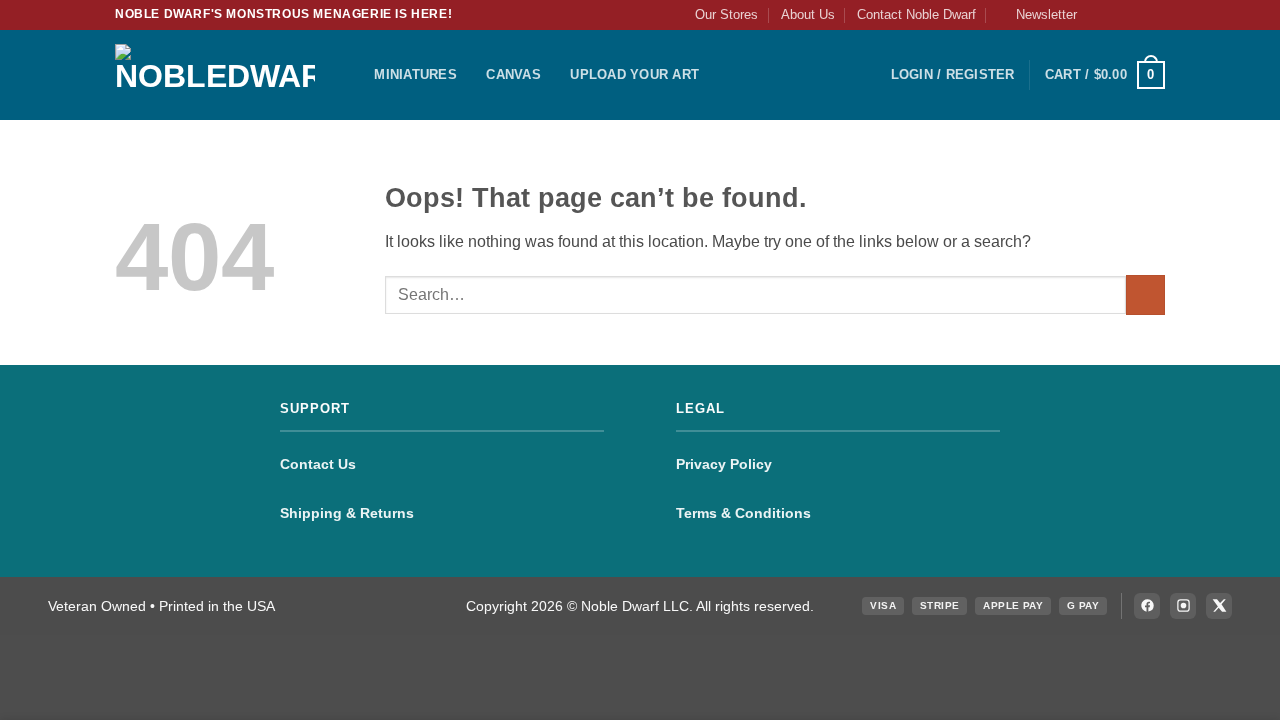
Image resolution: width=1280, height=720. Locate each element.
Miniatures (415, 74)
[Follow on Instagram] (1117, 15)
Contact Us (318, 464)
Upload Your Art (634, 74)
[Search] (352, 75)
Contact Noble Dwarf (916, 14)
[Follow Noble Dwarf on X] (1219, 606)
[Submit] (1145, 294)
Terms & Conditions (743, 513)
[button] (1037, 15)
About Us (808, 14)
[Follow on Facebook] (1098, 15)
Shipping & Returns (347, 513)
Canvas (513, 74)
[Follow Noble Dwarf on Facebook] (1147, 606)
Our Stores (726, 14)
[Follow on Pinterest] (1155, 15)
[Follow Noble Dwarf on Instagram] (1183, 606)
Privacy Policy (724, 464)
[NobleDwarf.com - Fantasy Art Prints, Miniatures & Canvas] (215, 74)
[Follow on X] (1136, 15)
